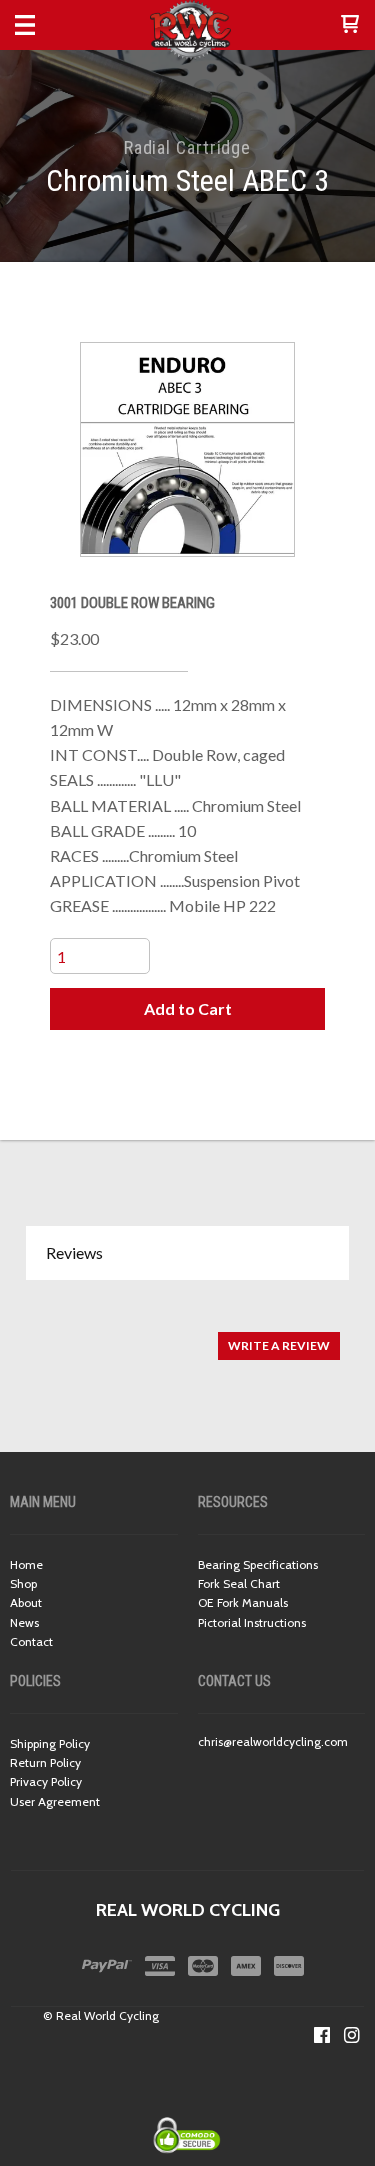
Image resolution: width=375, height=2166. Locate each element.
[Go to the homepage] (187, 30)
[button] (350, 25)
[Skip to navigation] (45, 25)
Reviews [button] (74, 1252)
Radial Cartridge (187, 147)
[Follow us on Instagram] (352, 2035)
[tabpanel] (187, 1335)
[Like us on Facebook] (322, 2035)
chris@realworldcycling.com (273, 1741)
